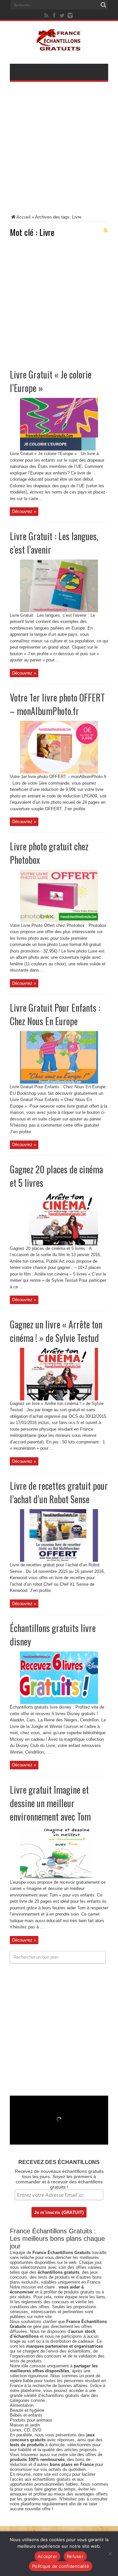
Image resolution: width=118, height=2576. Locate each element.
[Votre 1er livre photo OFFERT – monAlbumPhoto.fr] (59, 772)
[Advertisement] (59, 152)
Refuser (75, 2556)
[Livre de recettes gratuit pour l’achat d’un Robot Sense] (59, 1560)
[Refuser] (110, 2554)
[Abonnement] (106, 230)
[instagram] (70, 15)
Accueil (23, 217)
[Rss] (47, 15)
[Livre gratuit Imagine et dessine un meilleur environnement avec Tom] (59, 1878)
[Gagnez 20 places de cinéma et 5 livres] (59, 1244)
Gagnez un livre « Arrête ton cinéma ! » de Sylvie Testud (56, 1331)
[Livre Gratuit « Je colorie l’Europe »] (59, 449)
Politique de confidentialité (61, 2566)
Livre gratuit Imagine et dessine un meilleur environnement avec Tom (50, 1803)
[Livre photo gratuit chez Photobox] (59, 921)
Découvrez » (24, 511)
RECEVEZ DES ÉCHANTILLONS (59, 2162)
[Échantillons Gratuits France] (59, 47)
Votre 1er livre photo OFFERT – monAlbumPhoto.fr (57, 704)
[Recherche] (103, 5)
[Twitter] (62, 15)
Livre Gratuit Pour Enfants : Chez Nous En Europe (55, 1014)
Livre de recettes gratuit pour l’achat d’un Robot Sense (59, 1492)
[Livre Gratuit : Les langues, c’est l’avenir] (59, 611)
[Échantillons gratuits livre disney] (59, 1702)
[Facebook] (54, 15)
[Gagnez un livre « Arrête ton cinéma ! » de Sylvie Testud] (59, 1399)
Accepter (47, 2556)
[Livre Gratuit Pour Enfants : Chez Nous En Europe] (59, 1082)
